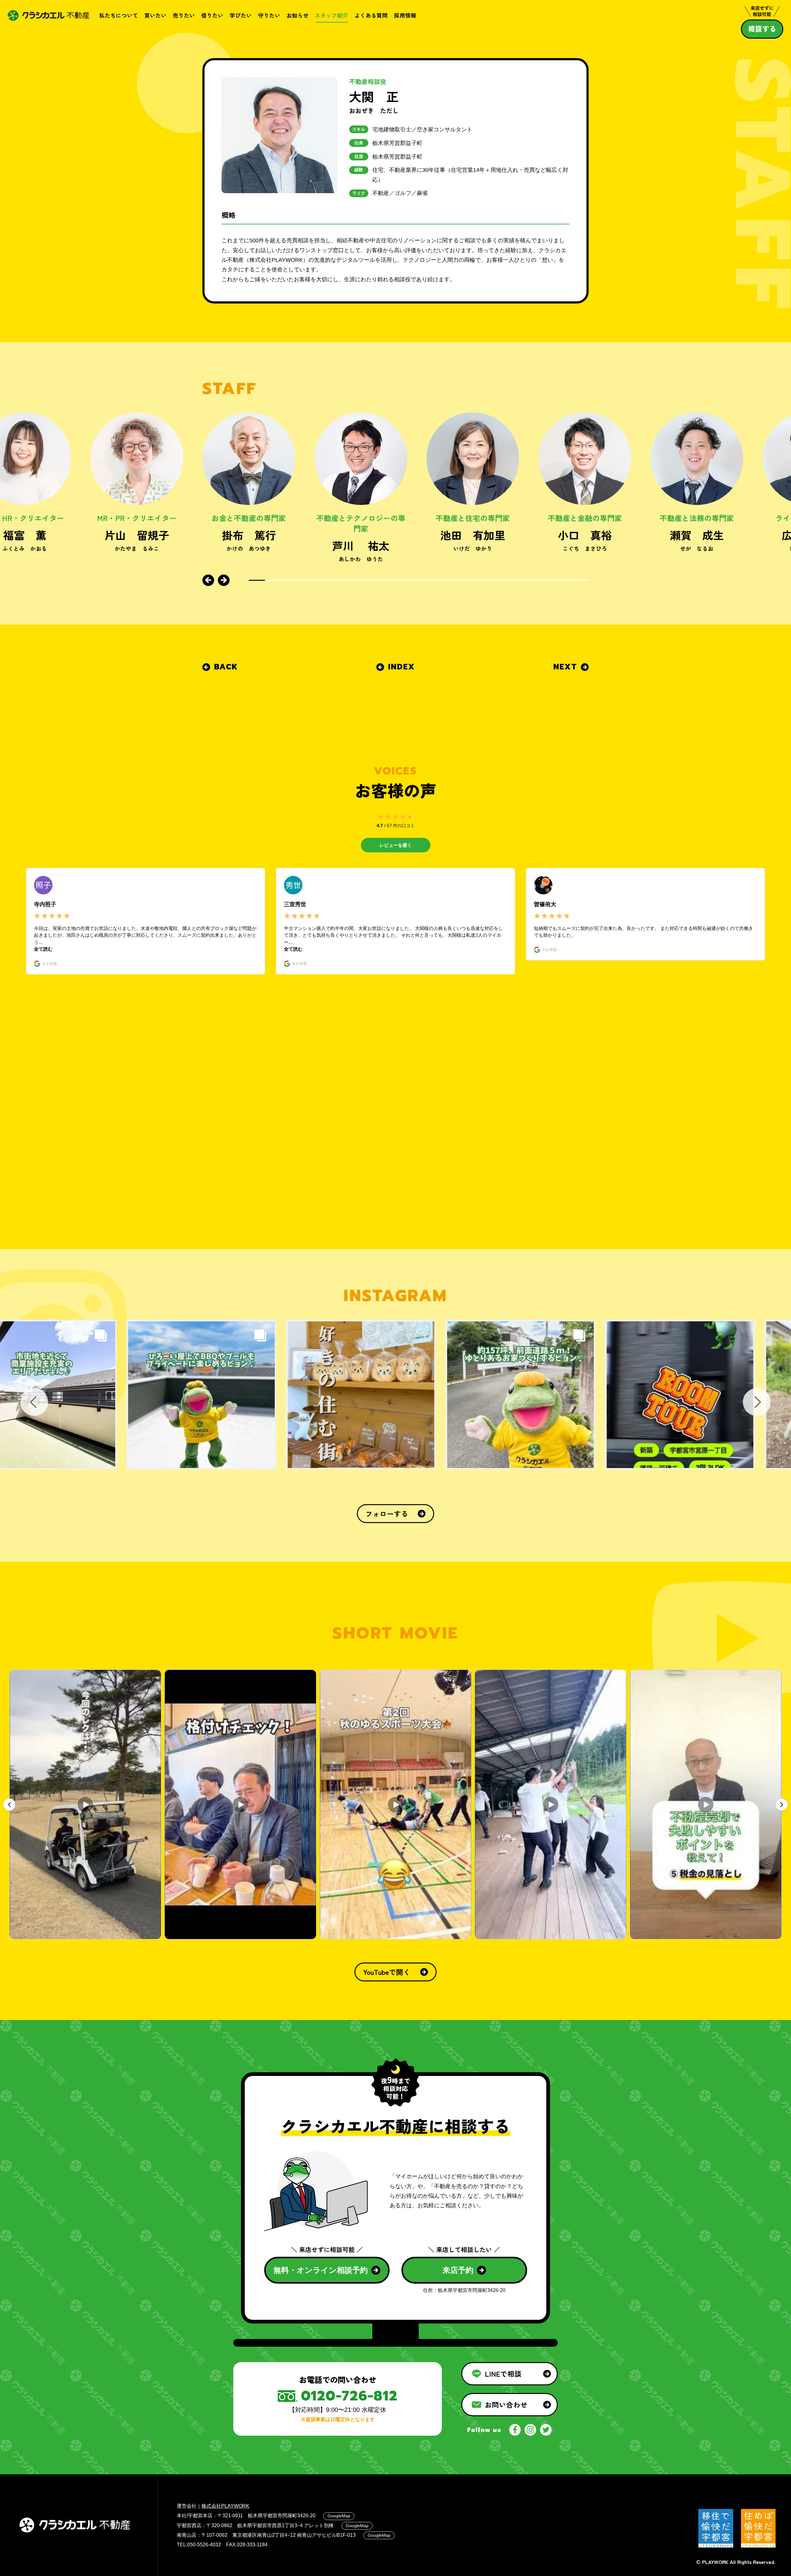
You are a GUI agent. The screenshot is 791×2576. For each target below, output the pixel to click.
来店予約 (458, 2270)
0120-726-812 (349, 2396)
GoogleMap (339, 2516)
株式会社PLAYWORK (225, 2506)
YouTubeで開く (387, 1972)
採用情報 (405, 15)
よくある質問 (371, 15)
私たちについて (119, 15)
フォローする (387, 1513)
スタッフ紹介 (332, 15)
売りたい (184, 15)
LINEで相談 (503, 2374)
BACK (226, 667)
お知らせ (298, 15)
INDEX (402, 667)
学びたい (241, 15)
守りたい (269, 15)
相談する (762, 28)
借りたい (212, 15)
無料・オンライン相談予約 (321, 2270)
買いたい (155, 15)
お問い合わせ (506, 2404)
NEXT (565, 667)
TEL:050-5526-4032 (199, 2544)
